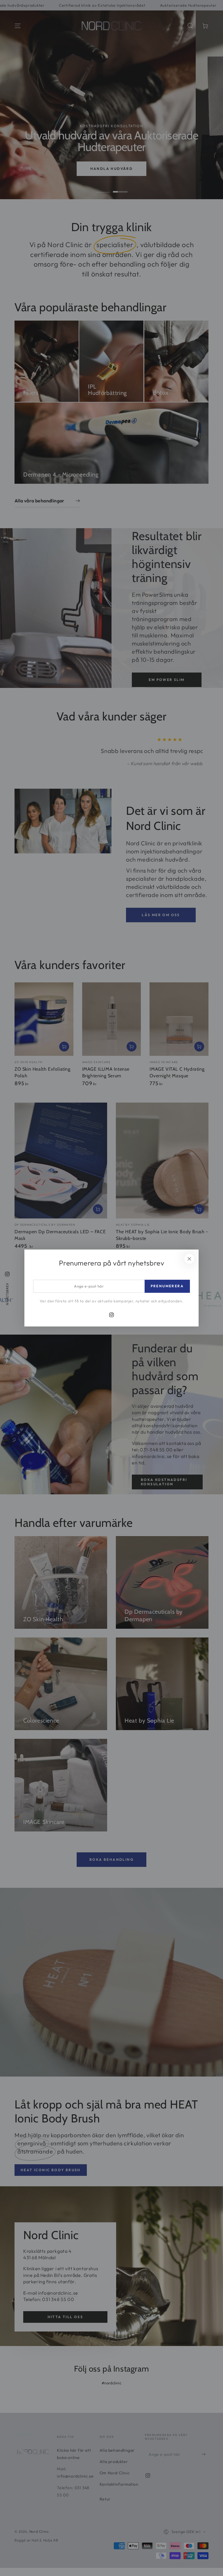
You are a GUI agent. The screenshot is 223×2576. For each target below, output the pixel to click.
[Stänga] (189, 1259)
